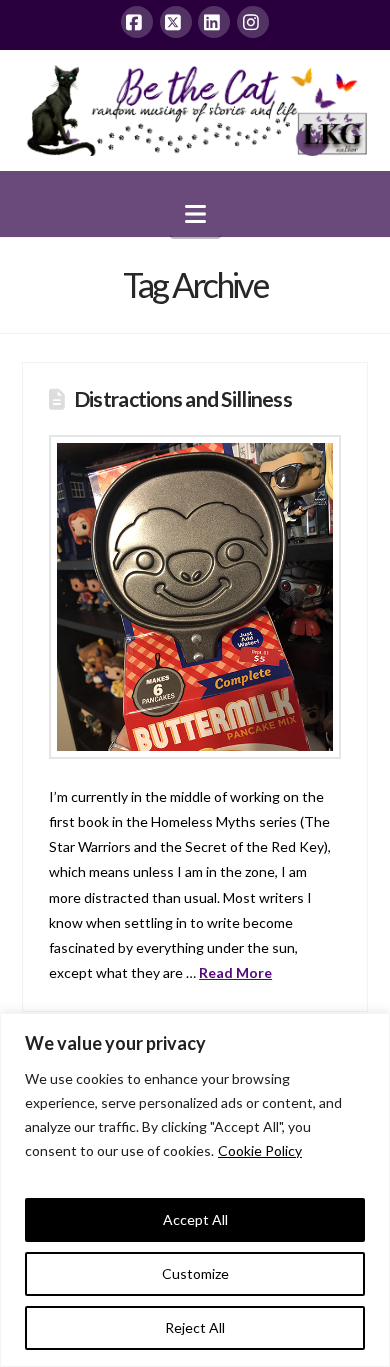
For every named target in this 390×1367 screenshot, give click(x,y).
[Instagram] (253, 22)
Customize (195, 1273)
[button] (195, 214)
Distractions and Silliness (183, 398)
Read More (235, 972)
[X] (176, 22)
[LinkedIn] (214, 22)
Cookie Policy (260, 1150)
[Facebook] (137, 22)
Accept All (195, 1219)
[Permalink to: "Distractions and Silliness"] (195, 597)
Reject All (195, 1327)
